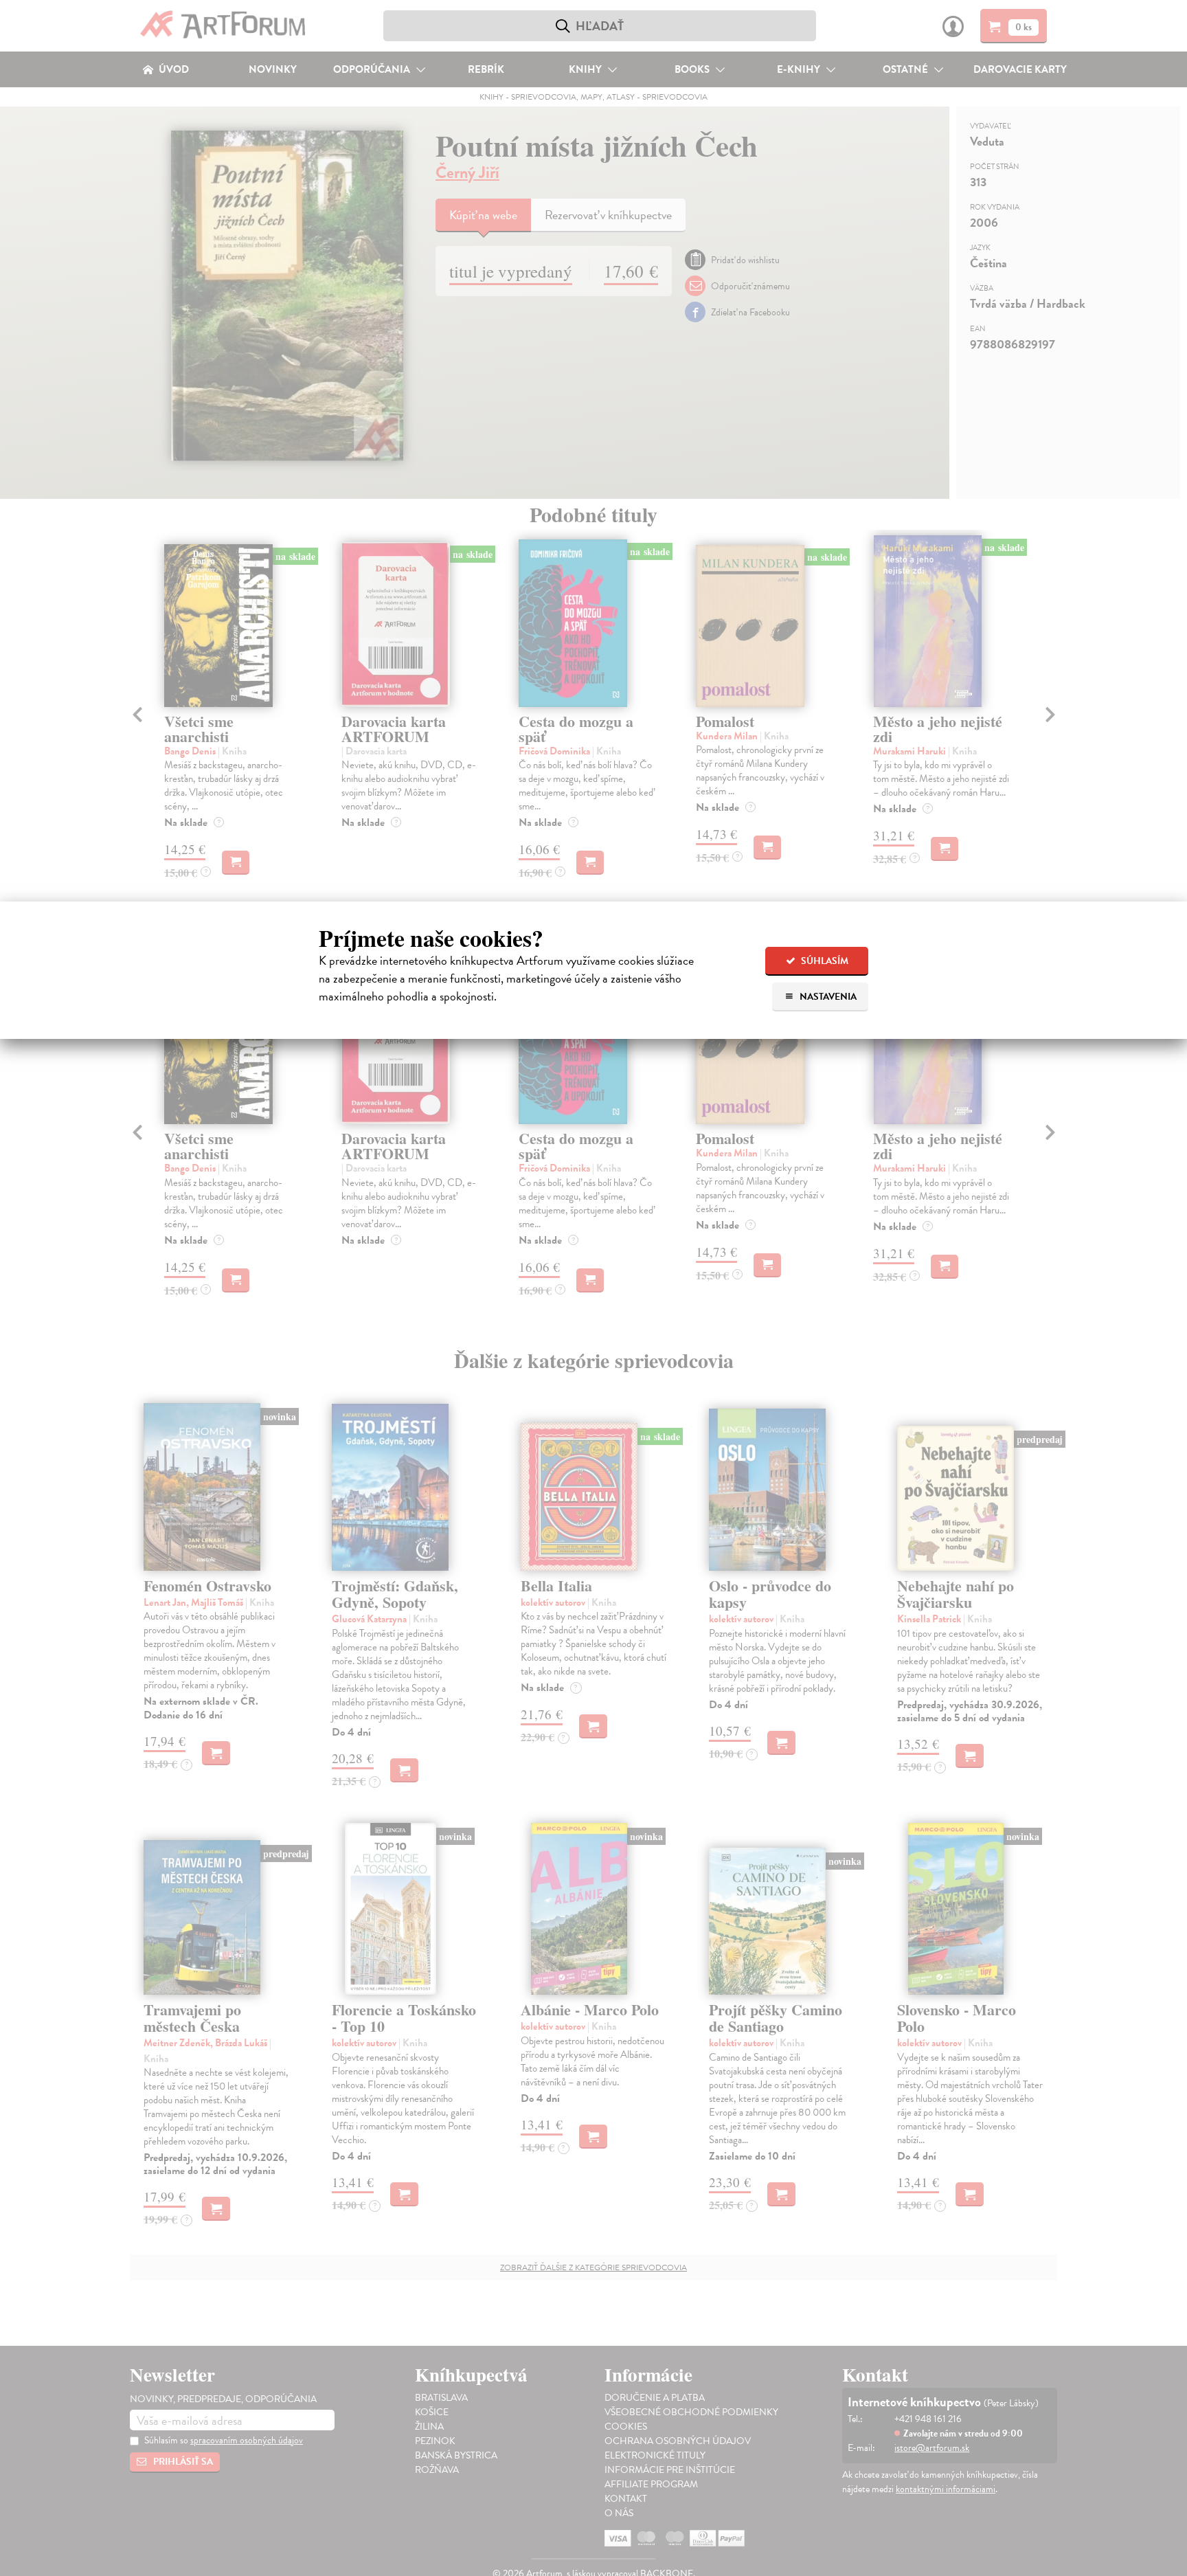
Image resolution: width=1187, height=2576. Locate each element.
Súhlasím (824, 961)
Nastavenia (827, 997)
